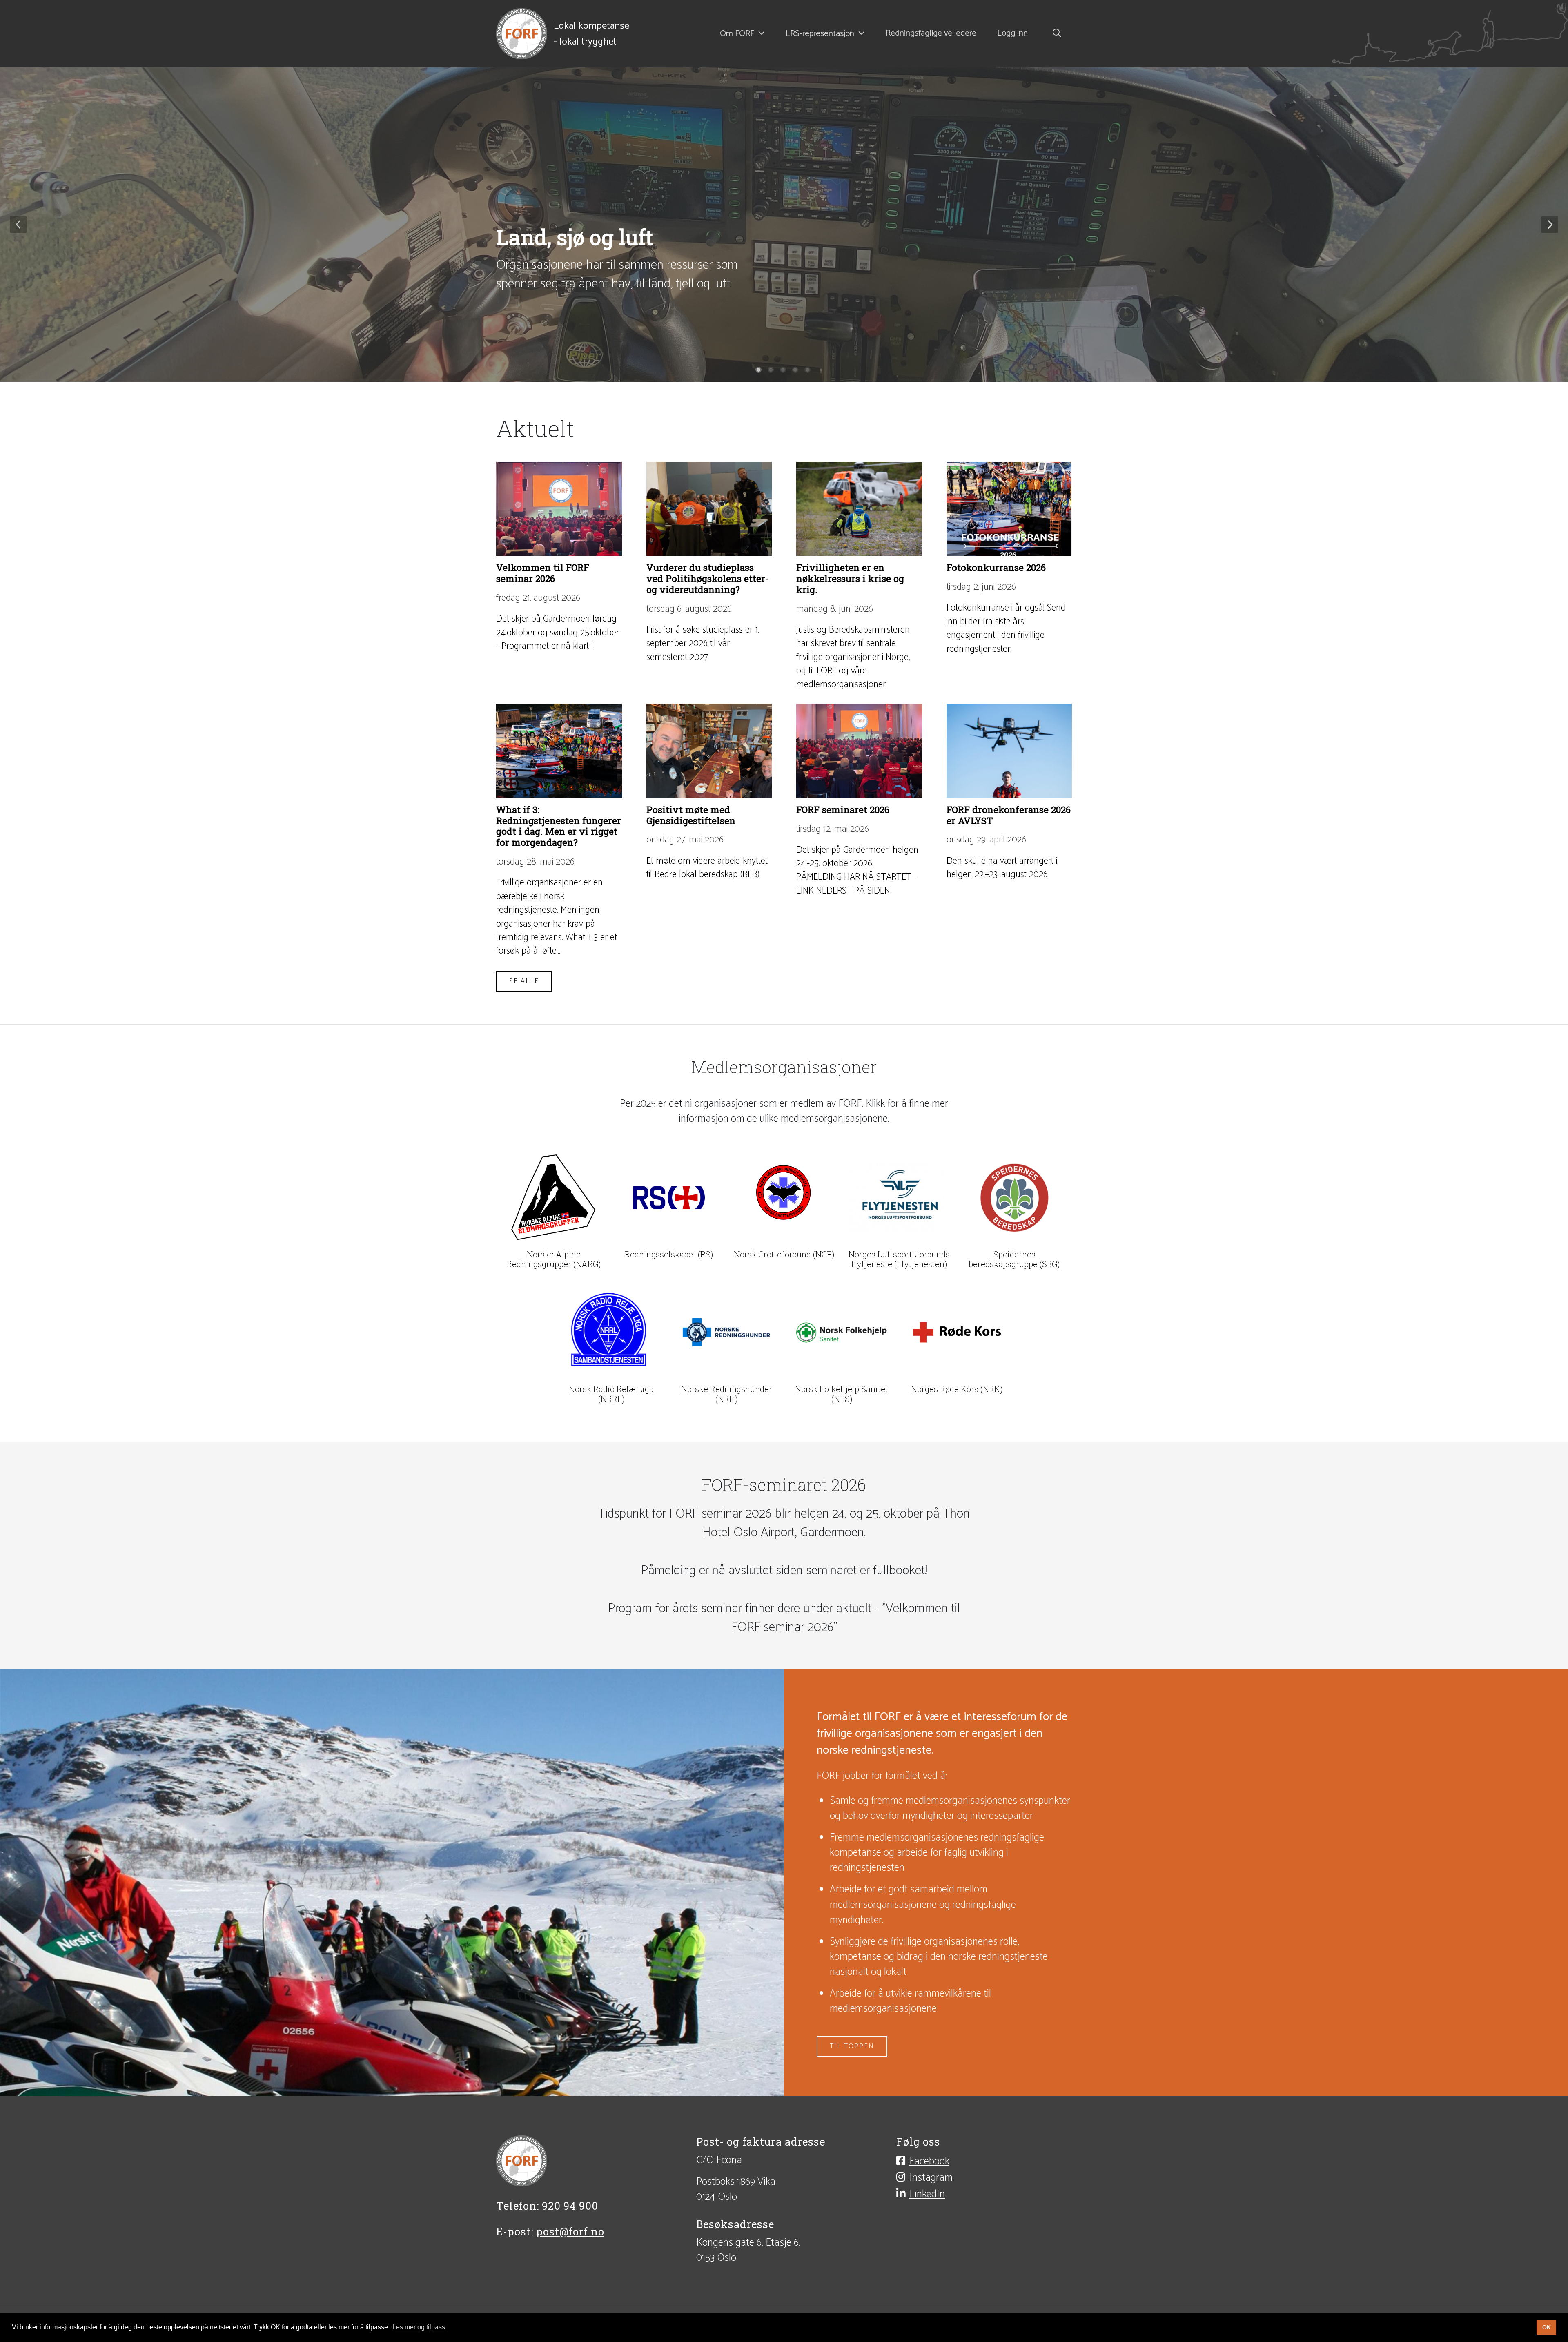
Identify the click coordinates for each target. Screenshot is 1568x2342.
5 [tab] (808, 371)
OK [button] (1547, 2327)
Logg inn (1012, 33)
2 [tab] (772, 371)
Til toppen (852, 2046)
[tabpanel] (784, 225)
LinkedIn (927, 2194)
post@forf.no (570, 2232)
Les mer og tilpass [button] (419, 2327)
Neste (1550, 225)
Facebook (929, 2161)
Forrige (18, 225)
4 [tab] (796, 371)
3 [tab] (784, 371)
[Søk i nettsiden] (1055, 34)
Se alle (524, 981)
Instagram (931, 2177)
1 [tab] (759, 371)
